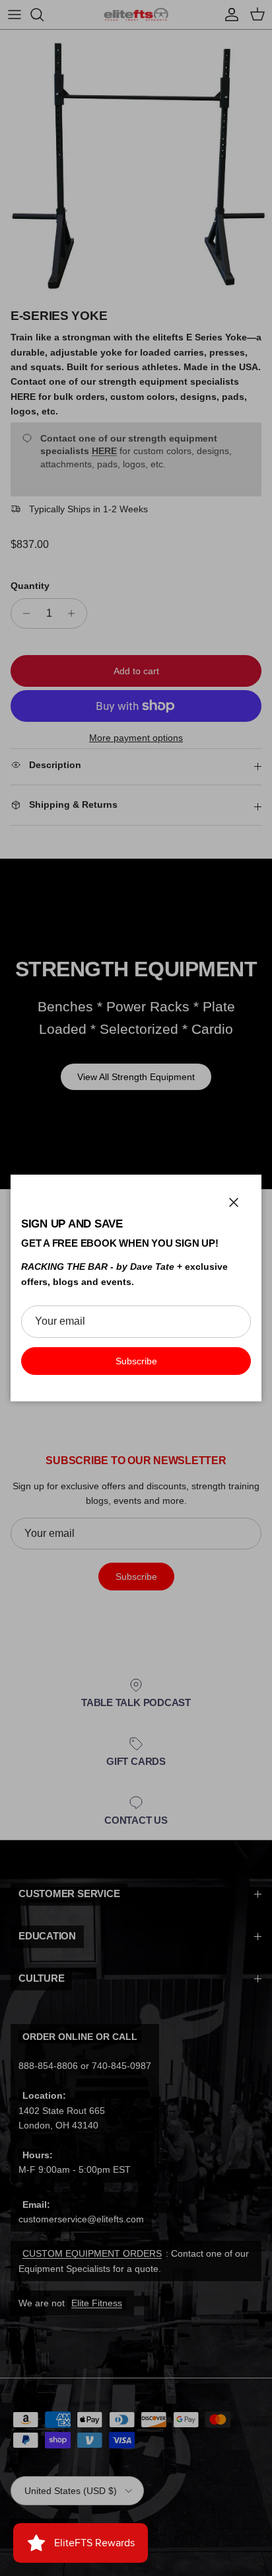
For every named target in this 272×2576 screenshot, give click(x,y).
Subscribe (136, 1361)
